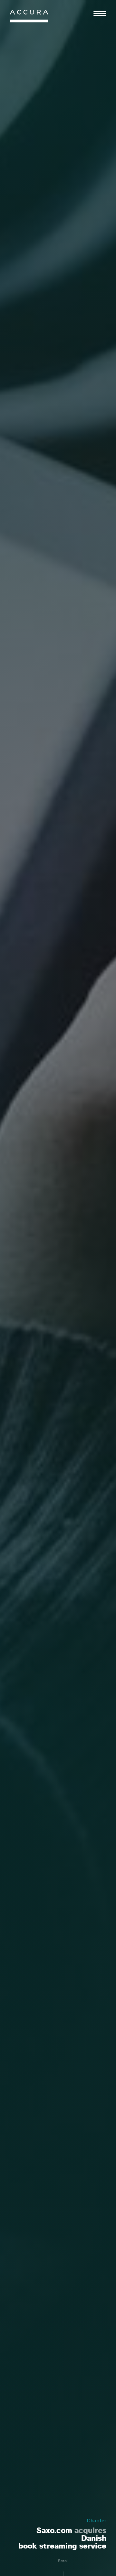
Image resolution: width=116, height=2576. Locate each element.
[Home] (29, 18)
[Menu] (100, 14)
